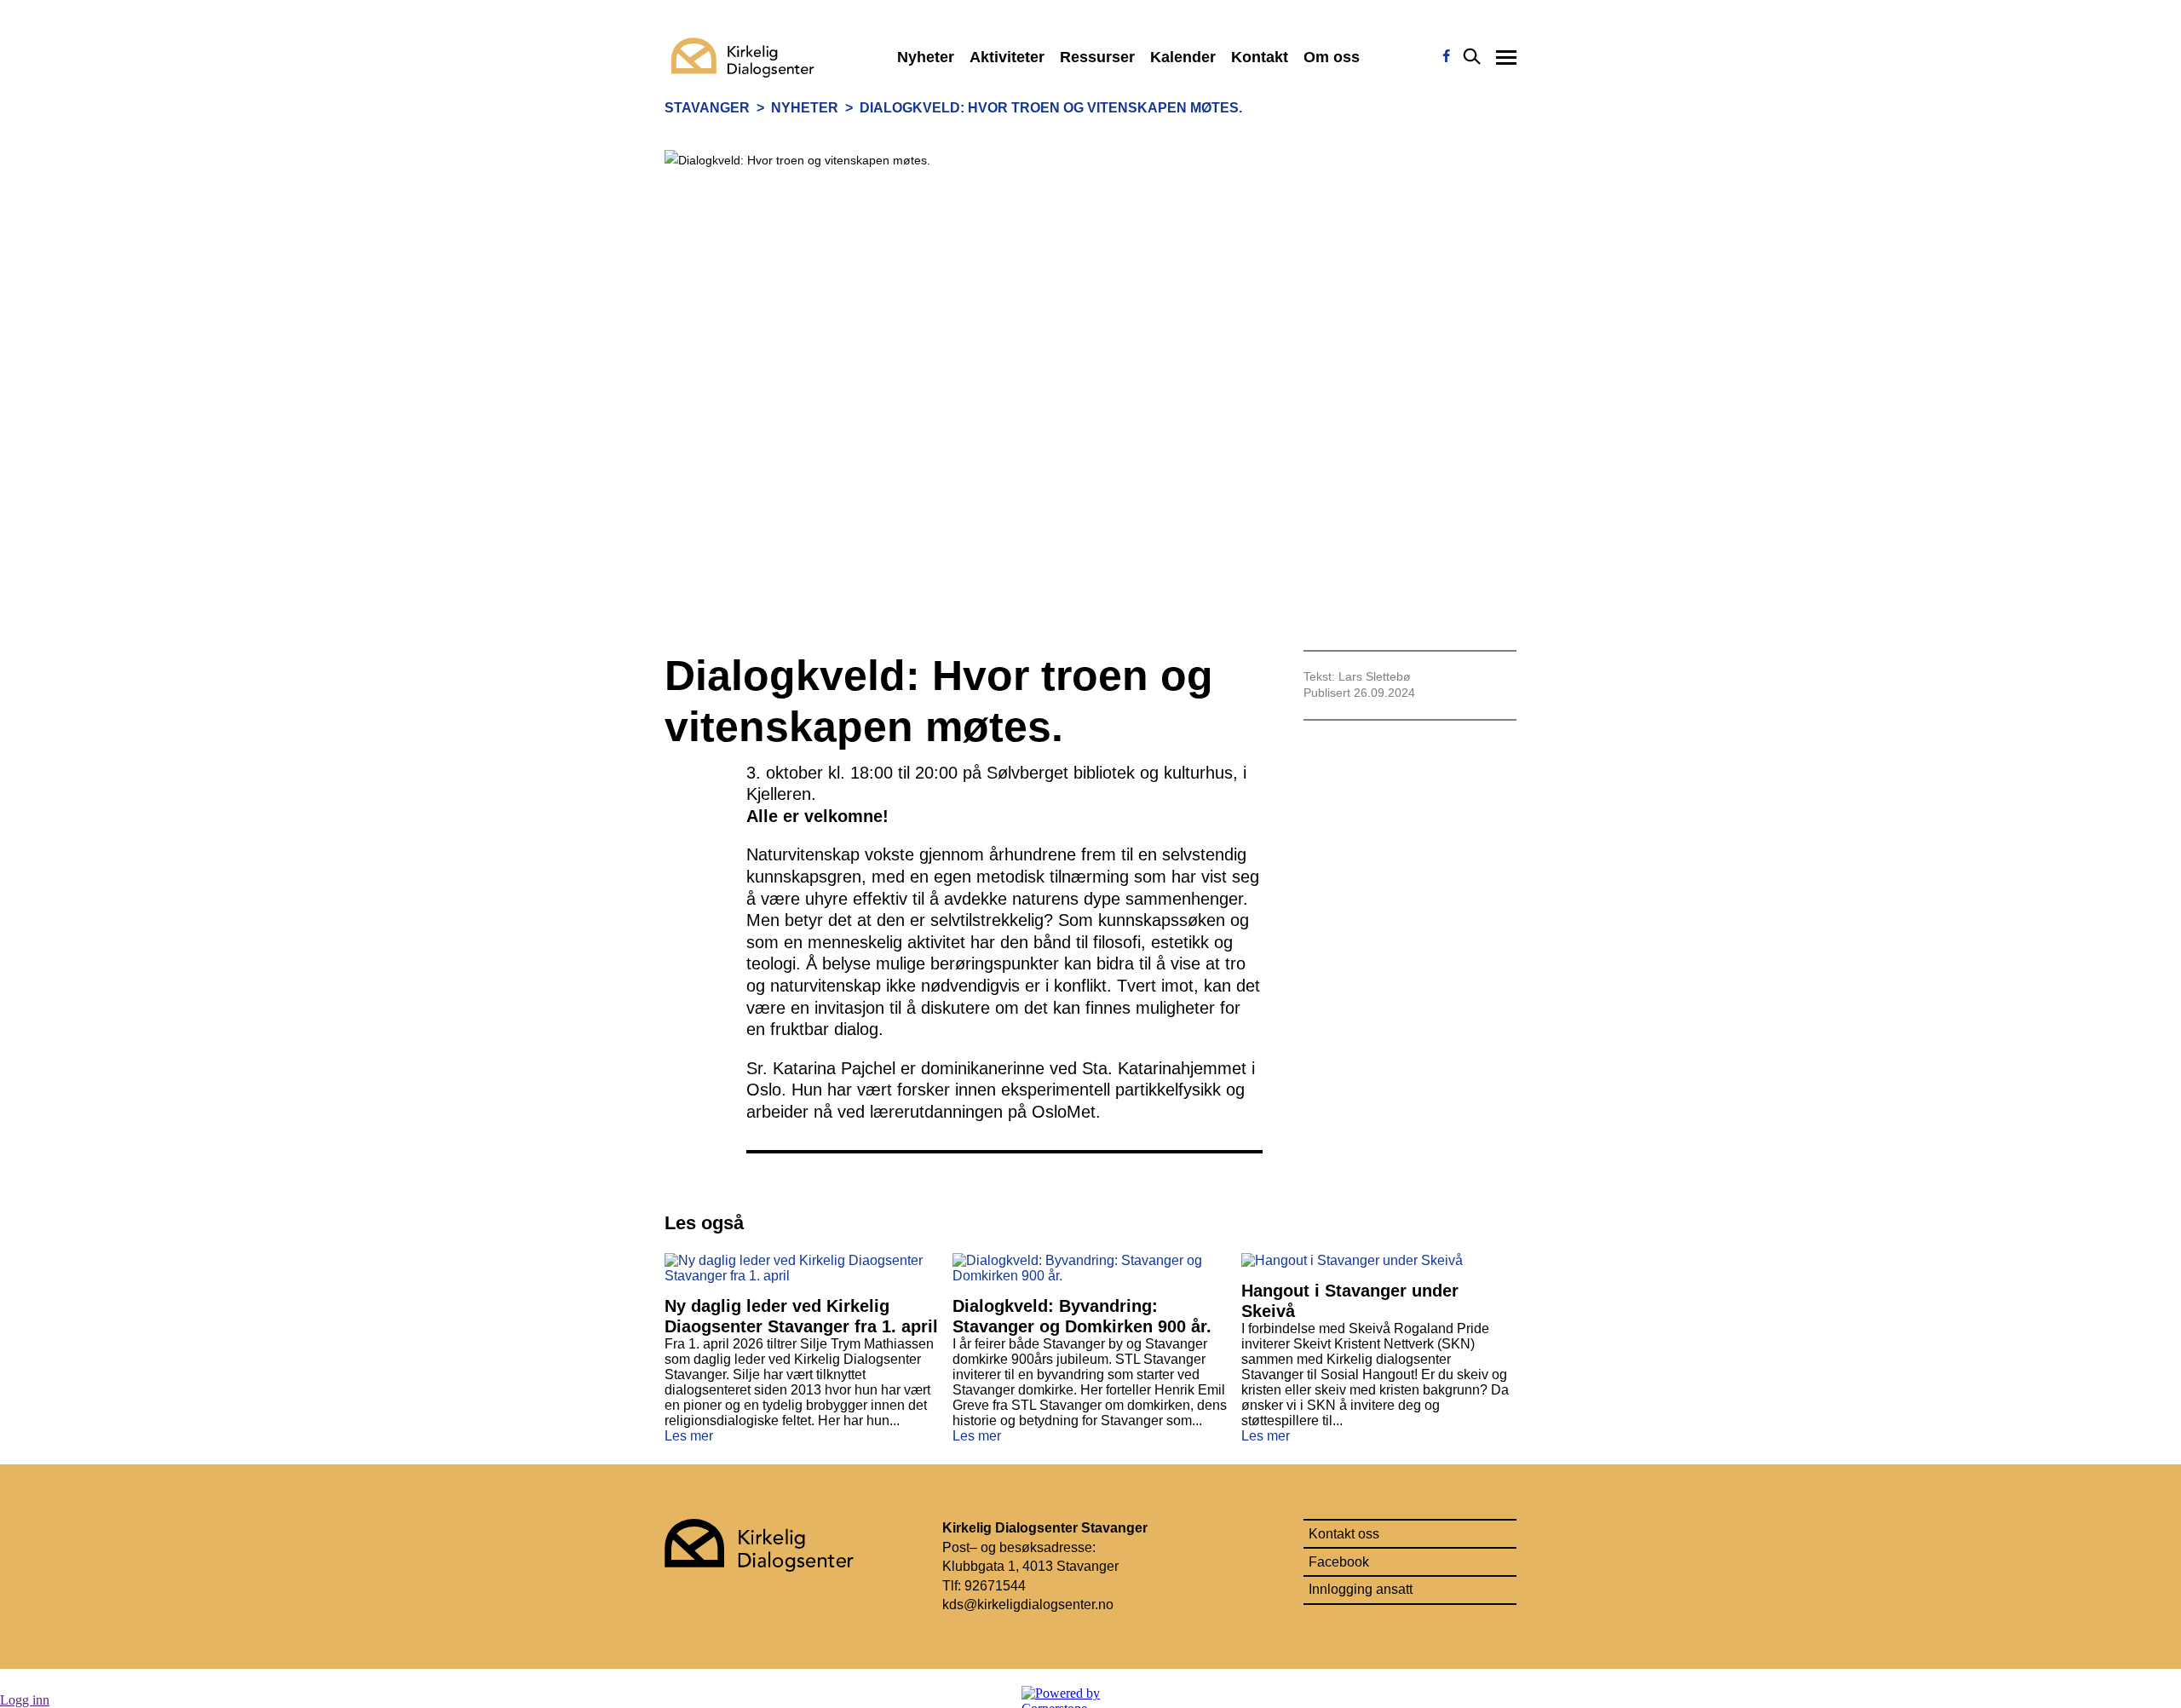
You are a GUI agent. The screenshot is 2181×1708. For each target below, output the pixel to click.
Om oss (1332, 57)
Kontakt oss (1344, 1534)
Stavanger (707, 108)
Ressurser (1097, 57)
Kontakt (1260, 57)
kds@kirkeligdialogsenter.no (1030, 1604)
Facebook (1339, 1562)
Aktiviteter (1007, 57)
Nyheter (926, 57)
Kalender (1183, 57)
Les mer (689, 1436)
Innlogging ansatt (1361, 1589)
